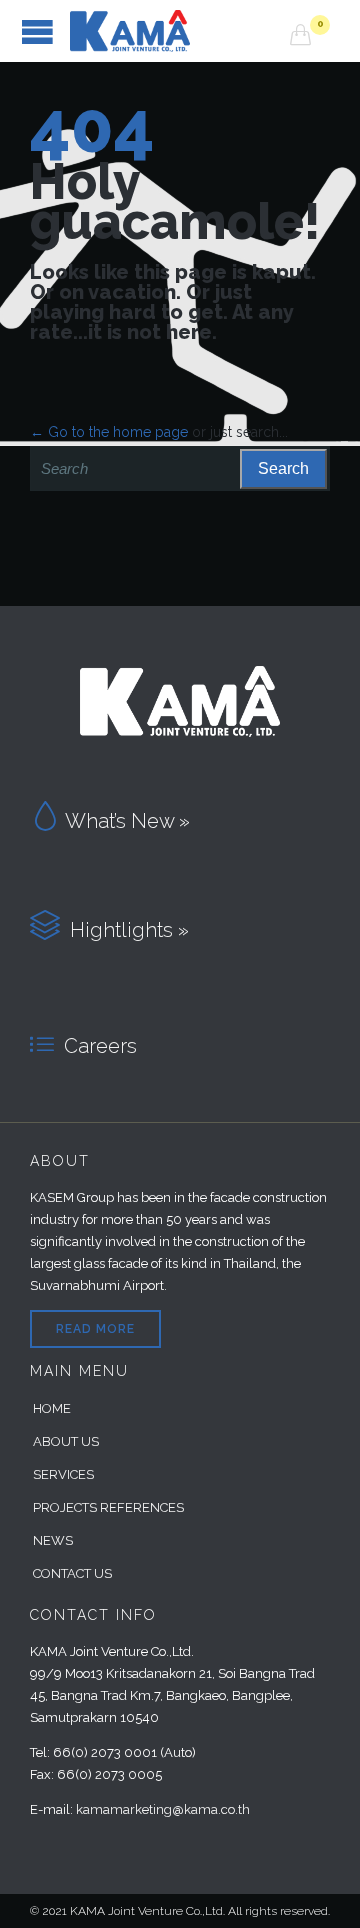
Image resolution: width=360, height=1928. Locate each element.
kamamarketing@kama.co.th (163, 1809)
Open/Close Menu (37, 31)
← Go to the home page (109, 432)
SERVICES (63, 1474)
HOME (52, 1408)
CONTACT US (72, 1573)
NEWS (53, 1540)
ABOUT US (66, 1441)
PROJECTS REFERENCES (108, 1507)
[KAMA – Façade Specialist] (180, 31)
